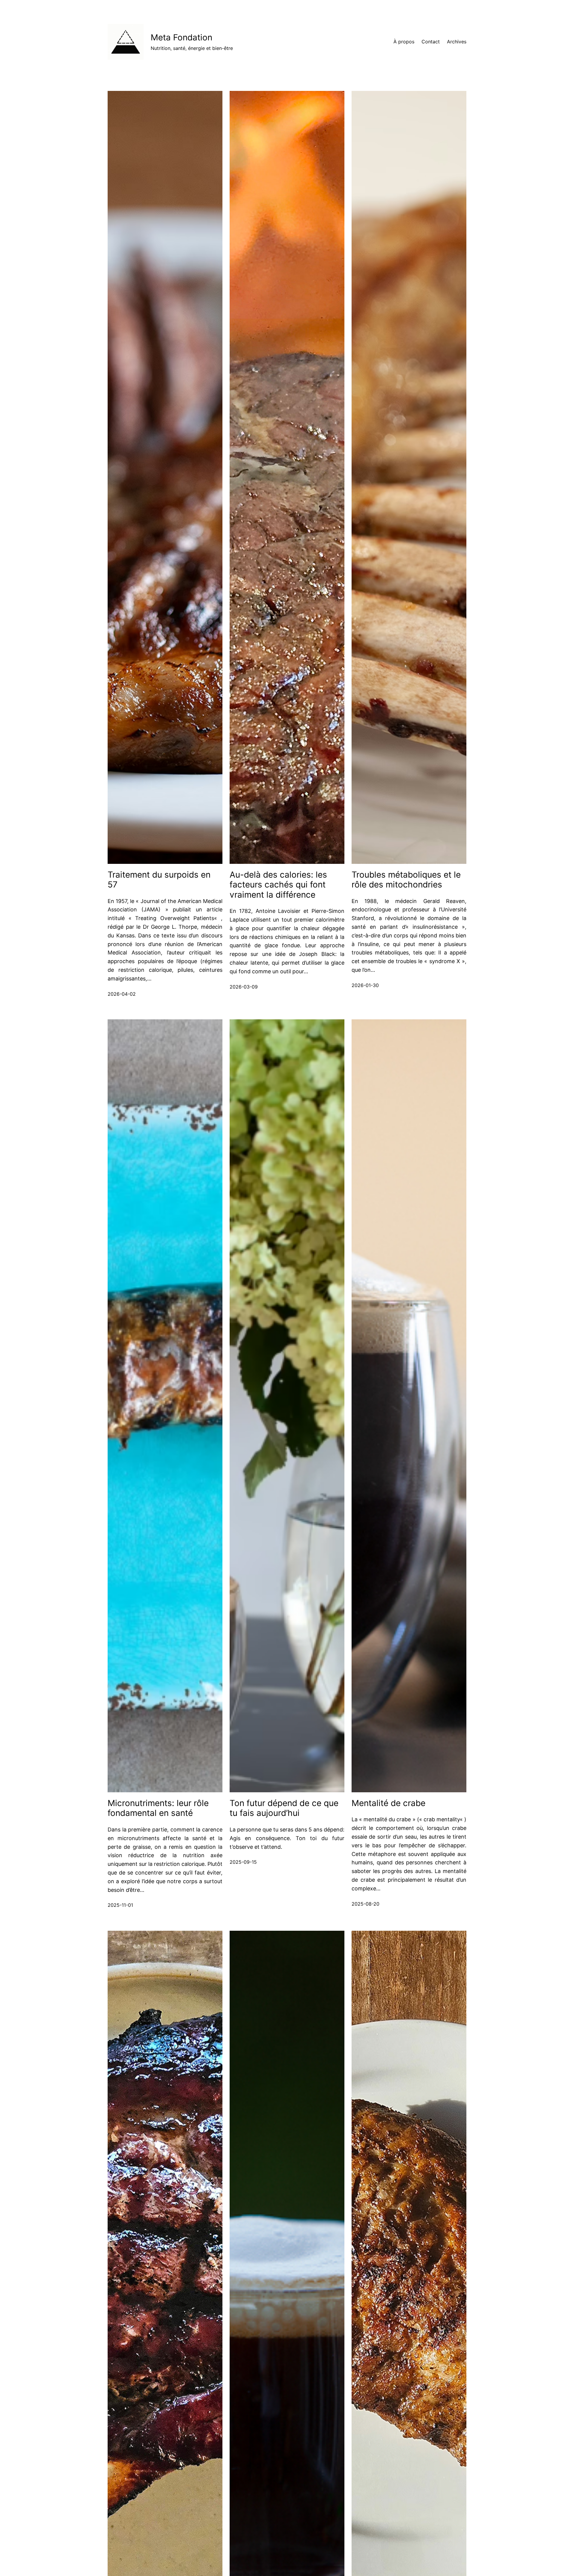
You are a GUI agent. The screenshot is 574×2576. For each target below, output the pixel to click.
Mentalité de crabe (388, 1803)
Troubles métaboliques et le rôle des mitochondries (406, 880)
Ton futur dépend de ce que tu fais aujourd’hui (284, 1808)
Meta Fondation (181, 37)
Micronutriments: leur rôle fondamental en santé (158, 1808)
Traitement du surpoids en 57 (159, 880)
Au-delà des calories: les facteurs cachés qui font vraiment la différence (278, 885)
